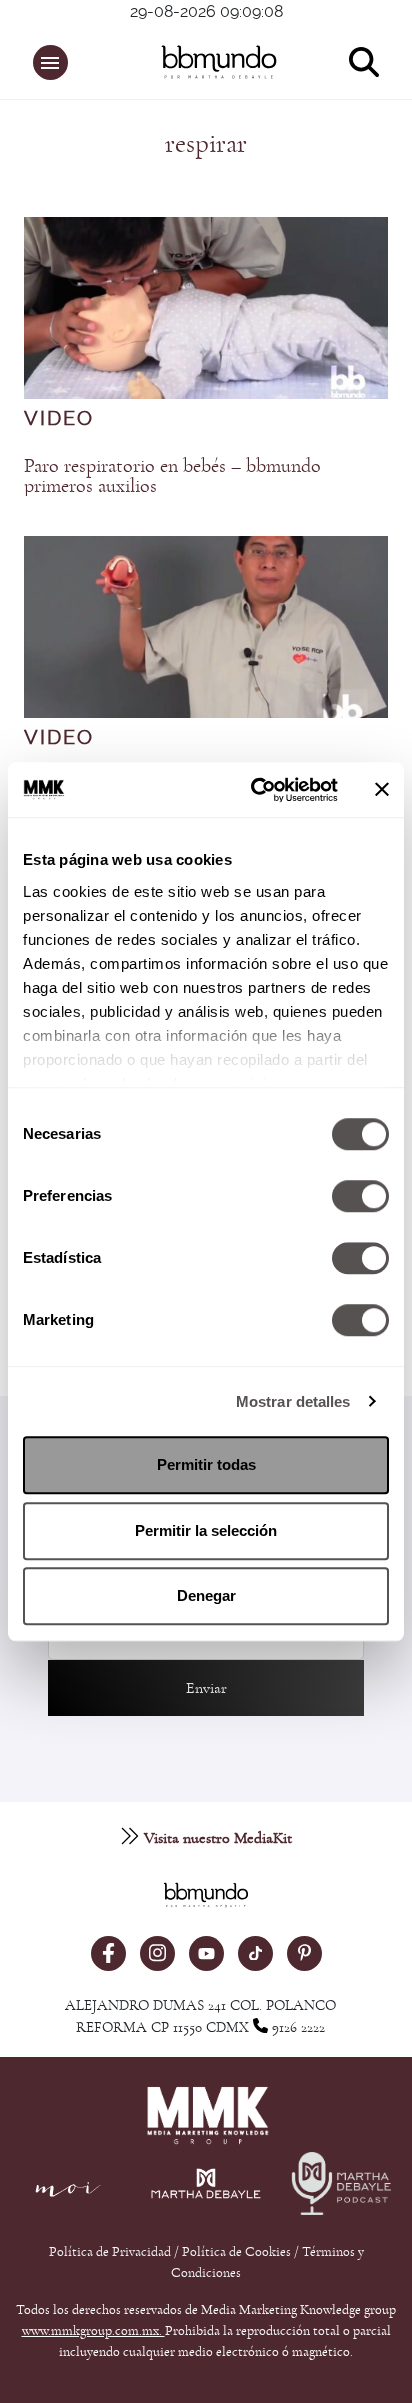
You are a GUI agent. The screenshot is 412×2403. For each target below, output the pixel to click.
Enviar (206, 1688)
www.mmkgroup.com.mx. (93, 2331)
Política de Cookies (236, 2252)
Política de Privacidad (111, 2252)
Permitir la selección (206, 1530)
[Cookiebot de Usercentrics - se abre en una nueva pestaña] (255, 790)
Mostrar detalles (293, 1401)
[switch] (360, 1196)
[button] (50, 62)
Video (59, 419)
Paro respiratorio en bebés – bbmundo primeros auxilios (172, 476)
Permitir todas (206, 1464)
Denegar (206, 1595)
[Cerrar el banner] (382, 790)
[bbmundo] (216, 62)
